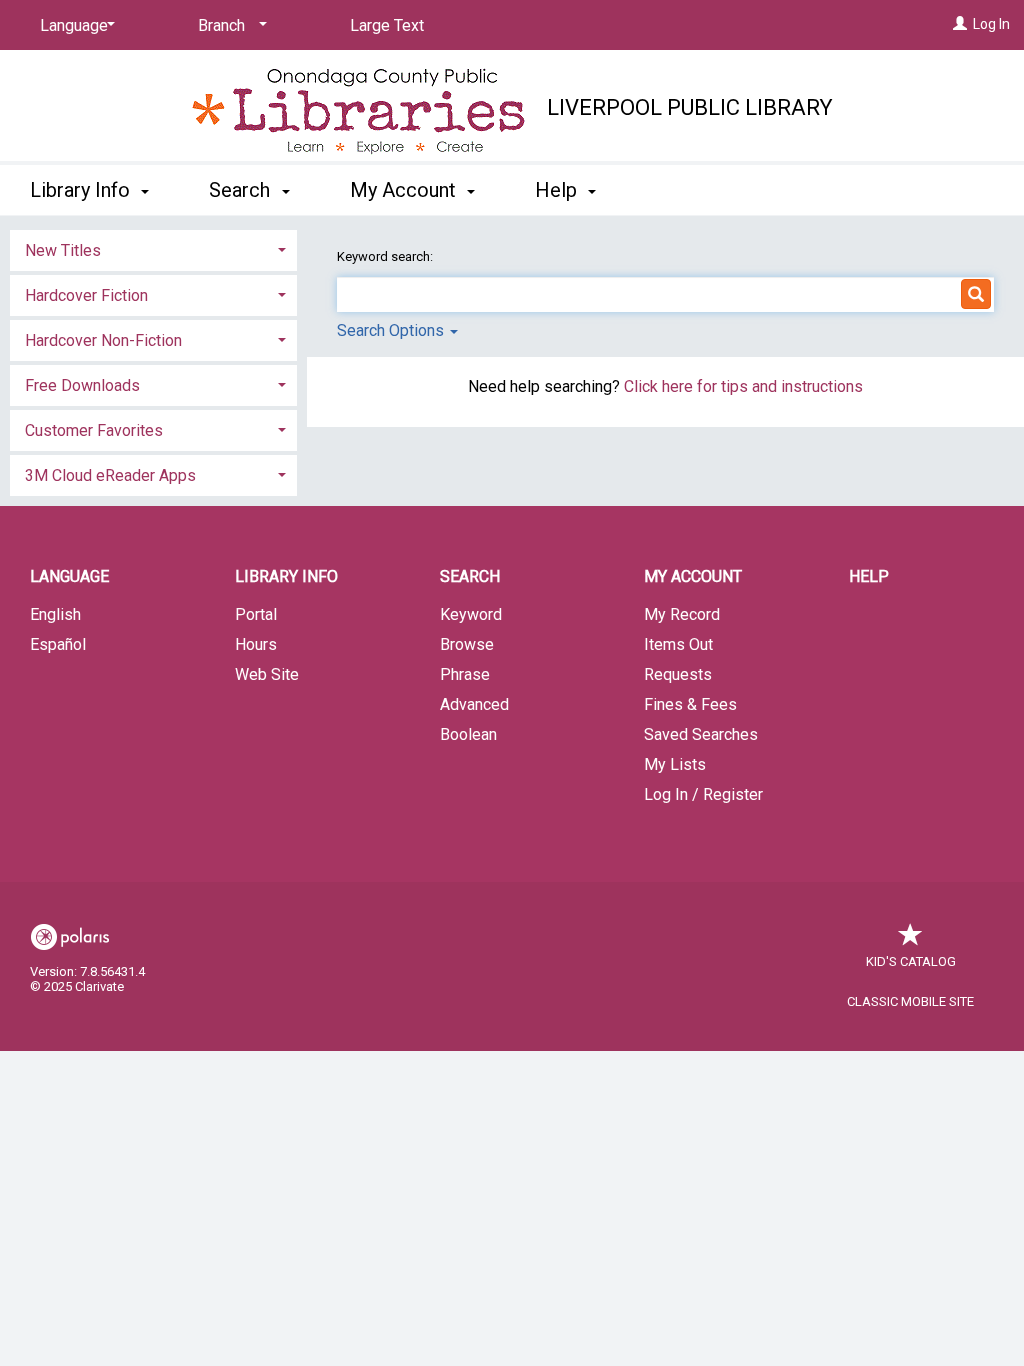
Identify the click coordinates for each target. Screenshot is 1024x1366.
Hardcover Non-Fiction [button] (103, 340)
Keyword (471, 614)
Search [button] (242, 190)
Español (58, 644)
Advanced (474, 704)
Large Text (387, 25)
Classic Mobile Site (910, 1001)
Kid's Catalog (911, 961)
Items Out (678, 644)
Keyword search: (386, 256)
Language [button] (69, 576)
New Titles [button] (63, 250)
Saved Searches (701, 734)
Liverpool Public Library (690, 107)
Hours (256, 644)
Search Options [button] (392, 330)
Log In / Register (703, 794)
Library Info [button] (82, 190)
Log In (991, 24)
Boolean (468, 734)
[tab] (153, 248)
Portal (256, 614)
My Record (682, 614)
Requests (678, 674)
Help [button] (558, 190)
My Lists (675, 764)
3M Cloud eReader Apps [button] (110, 475)
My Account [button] (405, 190)
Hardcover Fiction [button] (86, 295)
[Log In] (960, 24)
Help (869, 576)
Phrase (465, 674)
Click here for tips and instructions (743, 386)
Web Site (267, 674)
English (55, 614)
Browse (467, 644)
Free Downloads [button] (82, 385)
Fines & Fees (690, 704)
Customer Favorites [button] (94, 430)
